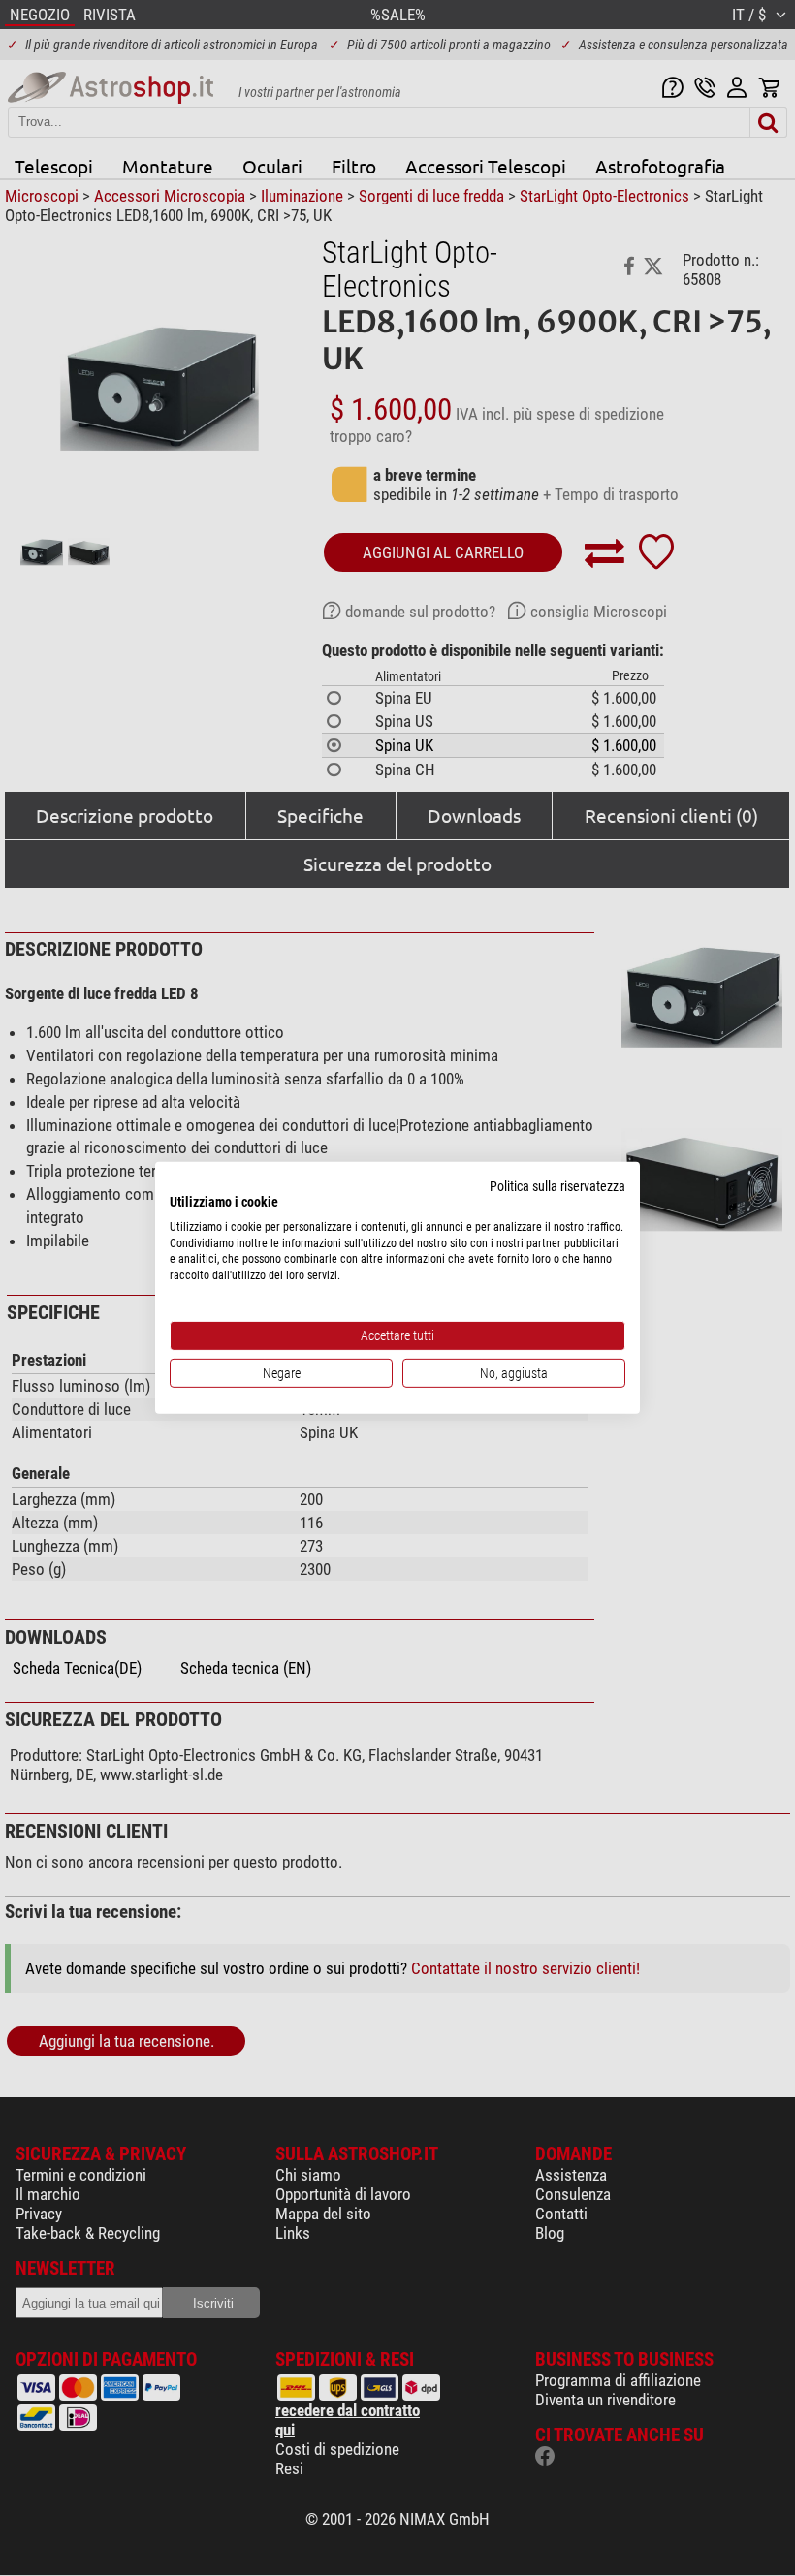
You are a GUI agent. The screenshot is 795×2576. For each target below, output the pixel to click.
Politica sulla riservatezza (557, 1186)
